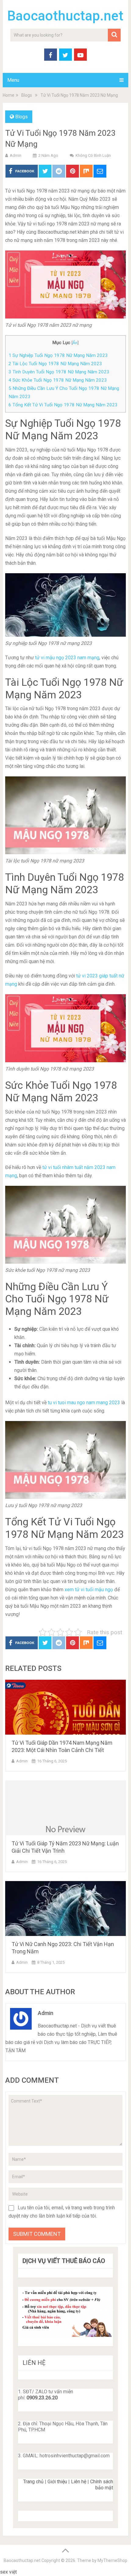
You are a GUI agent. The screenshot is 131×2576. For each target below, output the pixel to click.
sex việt (8, 2572)
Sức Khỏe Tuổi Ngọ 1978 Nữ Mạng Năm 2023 (58, 380)
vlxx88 (25, 2572)
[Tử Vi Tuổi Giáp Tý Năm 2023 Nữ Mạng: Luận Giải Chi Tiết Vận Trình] (65, 1808)
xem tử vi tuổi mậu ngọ (89, 1590)
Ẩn (75, 343)
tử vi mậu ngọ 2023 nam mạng (67, 658)
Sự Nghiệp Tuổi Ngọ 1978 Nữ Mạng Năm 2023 (58, 355)
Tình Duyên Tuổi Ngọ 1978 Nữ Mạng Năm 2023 (59, 372)
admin (16, 155)
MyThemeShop (112, 2560)
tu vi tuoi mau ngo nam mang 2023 (84, 1403)
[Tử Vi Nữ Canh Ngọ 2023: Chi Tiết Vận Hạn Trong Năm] (65, 1909)
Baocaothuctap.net (65, 16)
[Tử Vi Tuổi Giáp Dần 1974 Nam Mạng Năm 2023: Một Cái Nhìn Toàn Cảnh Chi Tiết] (65, 1707)
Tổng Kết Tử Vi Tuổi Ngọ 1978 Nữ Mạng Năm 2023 (63, 405)
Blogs (21, 117)
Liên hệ (79, 2482)
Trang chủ (33, 2482)
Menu (13, 80)
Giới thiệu (57, 2482)
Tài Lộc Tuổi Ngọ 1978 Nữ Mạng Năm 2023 (55, 364)
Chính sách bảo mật (102, 2485)
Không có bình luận (93, 155)
